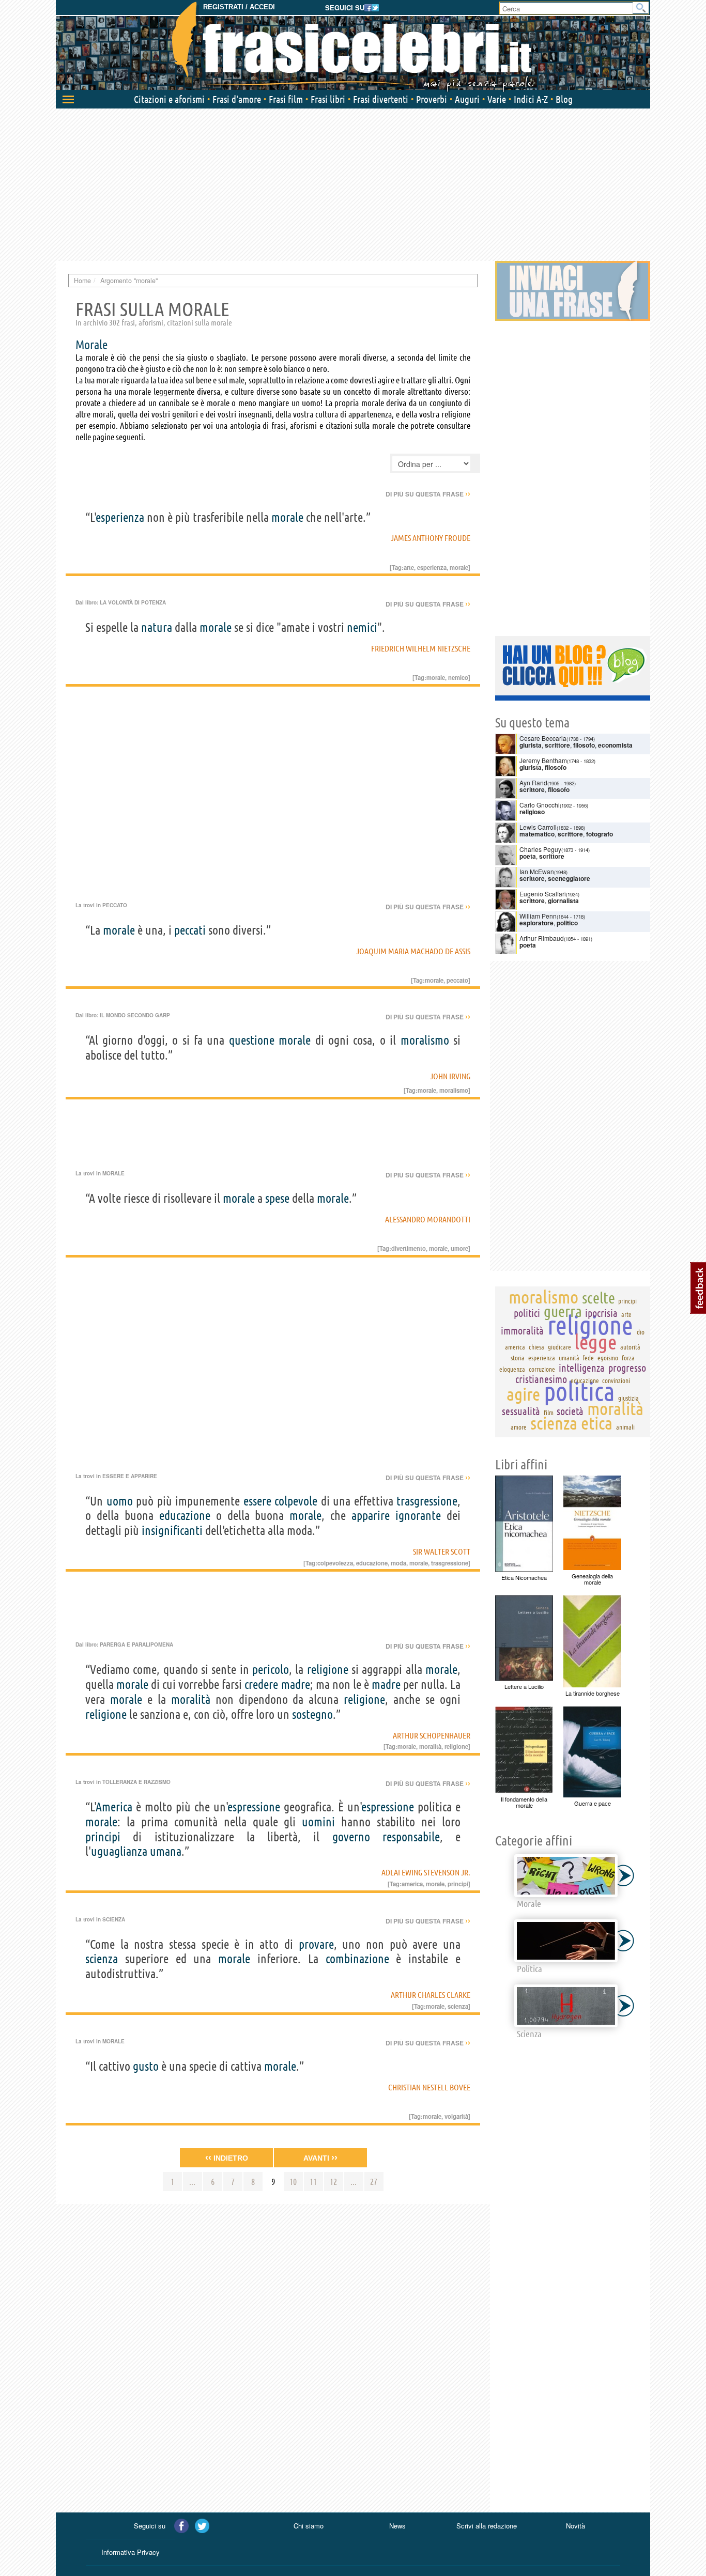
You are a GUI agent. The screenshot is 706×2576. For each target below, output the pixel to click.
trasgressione (427, 1501)
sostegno (312, 1714)
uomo (120, 1501)
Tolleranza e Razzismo (136, 1782)
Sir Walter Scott (442, 1551)
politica (579, 1391)
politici (527, 1313)
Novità (575, 2526)
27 (374, 2182)
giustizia (628, 1398)
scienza (102, 1959)
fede (588, 1358)
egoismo (608, 1358)
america (412, 1884)
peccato (457, 980)
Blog (564, 99)
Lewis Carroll (538, 827)
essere (257, 1501)
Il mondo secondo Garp (135, 1015)
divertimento (409, 1248)
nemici (362, 627)
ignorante (418, 1516)
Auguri (467, 99)
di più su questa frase (428, 494)
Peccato (115, 905)
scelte (598, 1298)
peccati (190, 930)
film (549, 1413)
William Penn (538, 916)
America (114, 1807)
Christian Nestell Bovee (429, 2087)
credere (261, 1685)
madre (296, 1685)
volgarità (456, 2116)
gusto (146, 2066)
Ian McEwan (537, 871)
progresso (627, 1368)
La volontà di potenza (133, 602)
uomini (318, 1822)
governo (351, 1837)
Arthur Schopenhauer (432, 1735)
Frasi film (286, 99)
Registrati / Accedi (239, 7)
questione (252, 1040)
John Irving (450, 1076)
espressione (254, 1807)
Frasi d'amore (237, 99)
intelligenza (582, 1368)
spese (277, 1198)
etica (597, 1423)
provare (316, 1944)
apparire (371, 1516)
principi (103, 1837)
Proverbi (432, 99)
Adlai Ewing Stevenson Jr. (426, 1872)
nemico (458, 677)
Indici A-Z (531, 99)
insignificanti (172, 1531)
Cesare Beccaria (543, 738)
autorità (630, 1347)
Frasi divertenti (381, 99)
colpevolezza (335, 1563)
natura (157, 627)
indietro (227, 2158)
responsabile (411, 1837)
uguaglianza (119, 1851)
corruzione (542, 1369)
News (397, 2526)
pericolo (271, 1670)
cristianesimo (541, 1379)
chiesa (536, 1347)
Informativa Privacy (131, 2552)
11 (313, 2182)
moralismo (425, 1040)
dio (641, 1332)
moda (398, 1563)
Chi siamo (309, 2526)
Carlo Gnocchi (540, 805)
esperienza (120, 517)
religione (328, 1670)
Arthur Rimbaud (542, 938)
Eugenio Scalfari (543, 894)
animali (625, 1427)
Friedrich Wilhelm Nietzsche (421, 648)
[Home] (353, 46)
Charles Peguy (540, 849)
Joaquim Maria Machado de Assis (413, 951)
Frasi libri (328, 99)
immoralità (522, 1331)
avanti (320, 2158)
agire (523, 1394)
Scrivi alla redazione (487, 2526)
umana (166, 1851)
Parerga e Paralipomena (136, 1644)
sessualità (521, 1411)
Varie (497, 99)
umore (459, 1248)
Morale (113, 1173)
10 (293, 2182)
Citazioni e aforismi (169, 99)
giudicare (559, 1347)
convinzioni (616, 1380)
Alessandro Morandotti (428, 1219)
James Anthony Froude (431, 538)
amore (519, 1427)
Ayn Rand (533, 782)
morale (287, 517)
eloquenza (512, 1369)
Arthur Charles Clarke (431, 1995)
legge (595, 1342)
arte (409, 567)
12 (333, 2182)
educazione (185, 1516)
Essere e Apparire (130, 1476)
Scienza (114, 1919)
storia (518, 1358)
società (570, 1411)
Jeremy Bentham (543, 760)
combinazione (357, 1959)
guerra (563, 1311)
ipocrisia (601, 1313)
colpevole (296, 1501)
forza (628, 1358)
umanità (569, 1358)
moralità (191, 1700)
